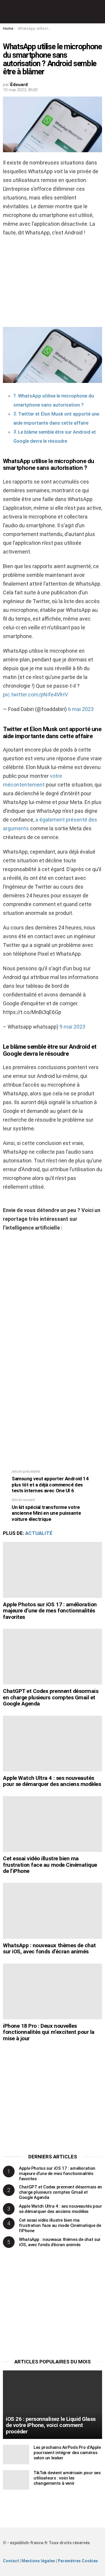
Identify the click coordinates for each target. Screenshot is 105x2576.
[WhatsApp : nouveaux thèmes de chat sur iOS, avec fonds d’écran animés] (52, 1911)
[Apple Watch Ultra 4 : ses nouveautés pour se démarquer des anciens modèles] (52, 1744)
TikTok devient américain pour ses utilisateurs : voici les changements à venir (67, 2478)
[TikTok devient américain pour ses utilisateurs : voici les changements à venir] (16, 2480)
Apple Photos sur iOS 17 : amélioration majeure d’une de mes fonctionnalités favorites (50, 1611)
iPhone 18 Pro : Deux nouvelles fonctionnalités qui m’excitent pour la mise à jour (49, 2032)
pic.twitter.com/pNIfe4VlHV (35, 695)
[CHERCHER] (99, 12)
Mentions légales (38, 2561)
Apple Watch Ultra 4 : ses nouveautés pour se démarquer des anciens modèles (52, 1781)
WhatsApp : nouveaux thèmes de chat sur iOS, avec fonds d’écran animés (49, 1948)
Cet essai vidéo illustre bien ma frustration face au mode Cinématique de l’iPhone (50, 1865)
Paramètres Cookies (78, 2561)
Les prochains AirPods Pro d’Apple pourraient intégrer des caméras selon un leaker (67, 2453)
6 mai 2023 (81, 709)
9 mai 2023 (72, 1027)
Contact (11, 2561)
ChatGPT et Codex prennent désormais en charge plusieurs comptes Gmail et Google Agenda (51, 1697)
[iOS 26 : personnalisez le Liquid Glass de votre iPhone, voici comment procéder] (52, 2405)
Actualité (39, 1533)
